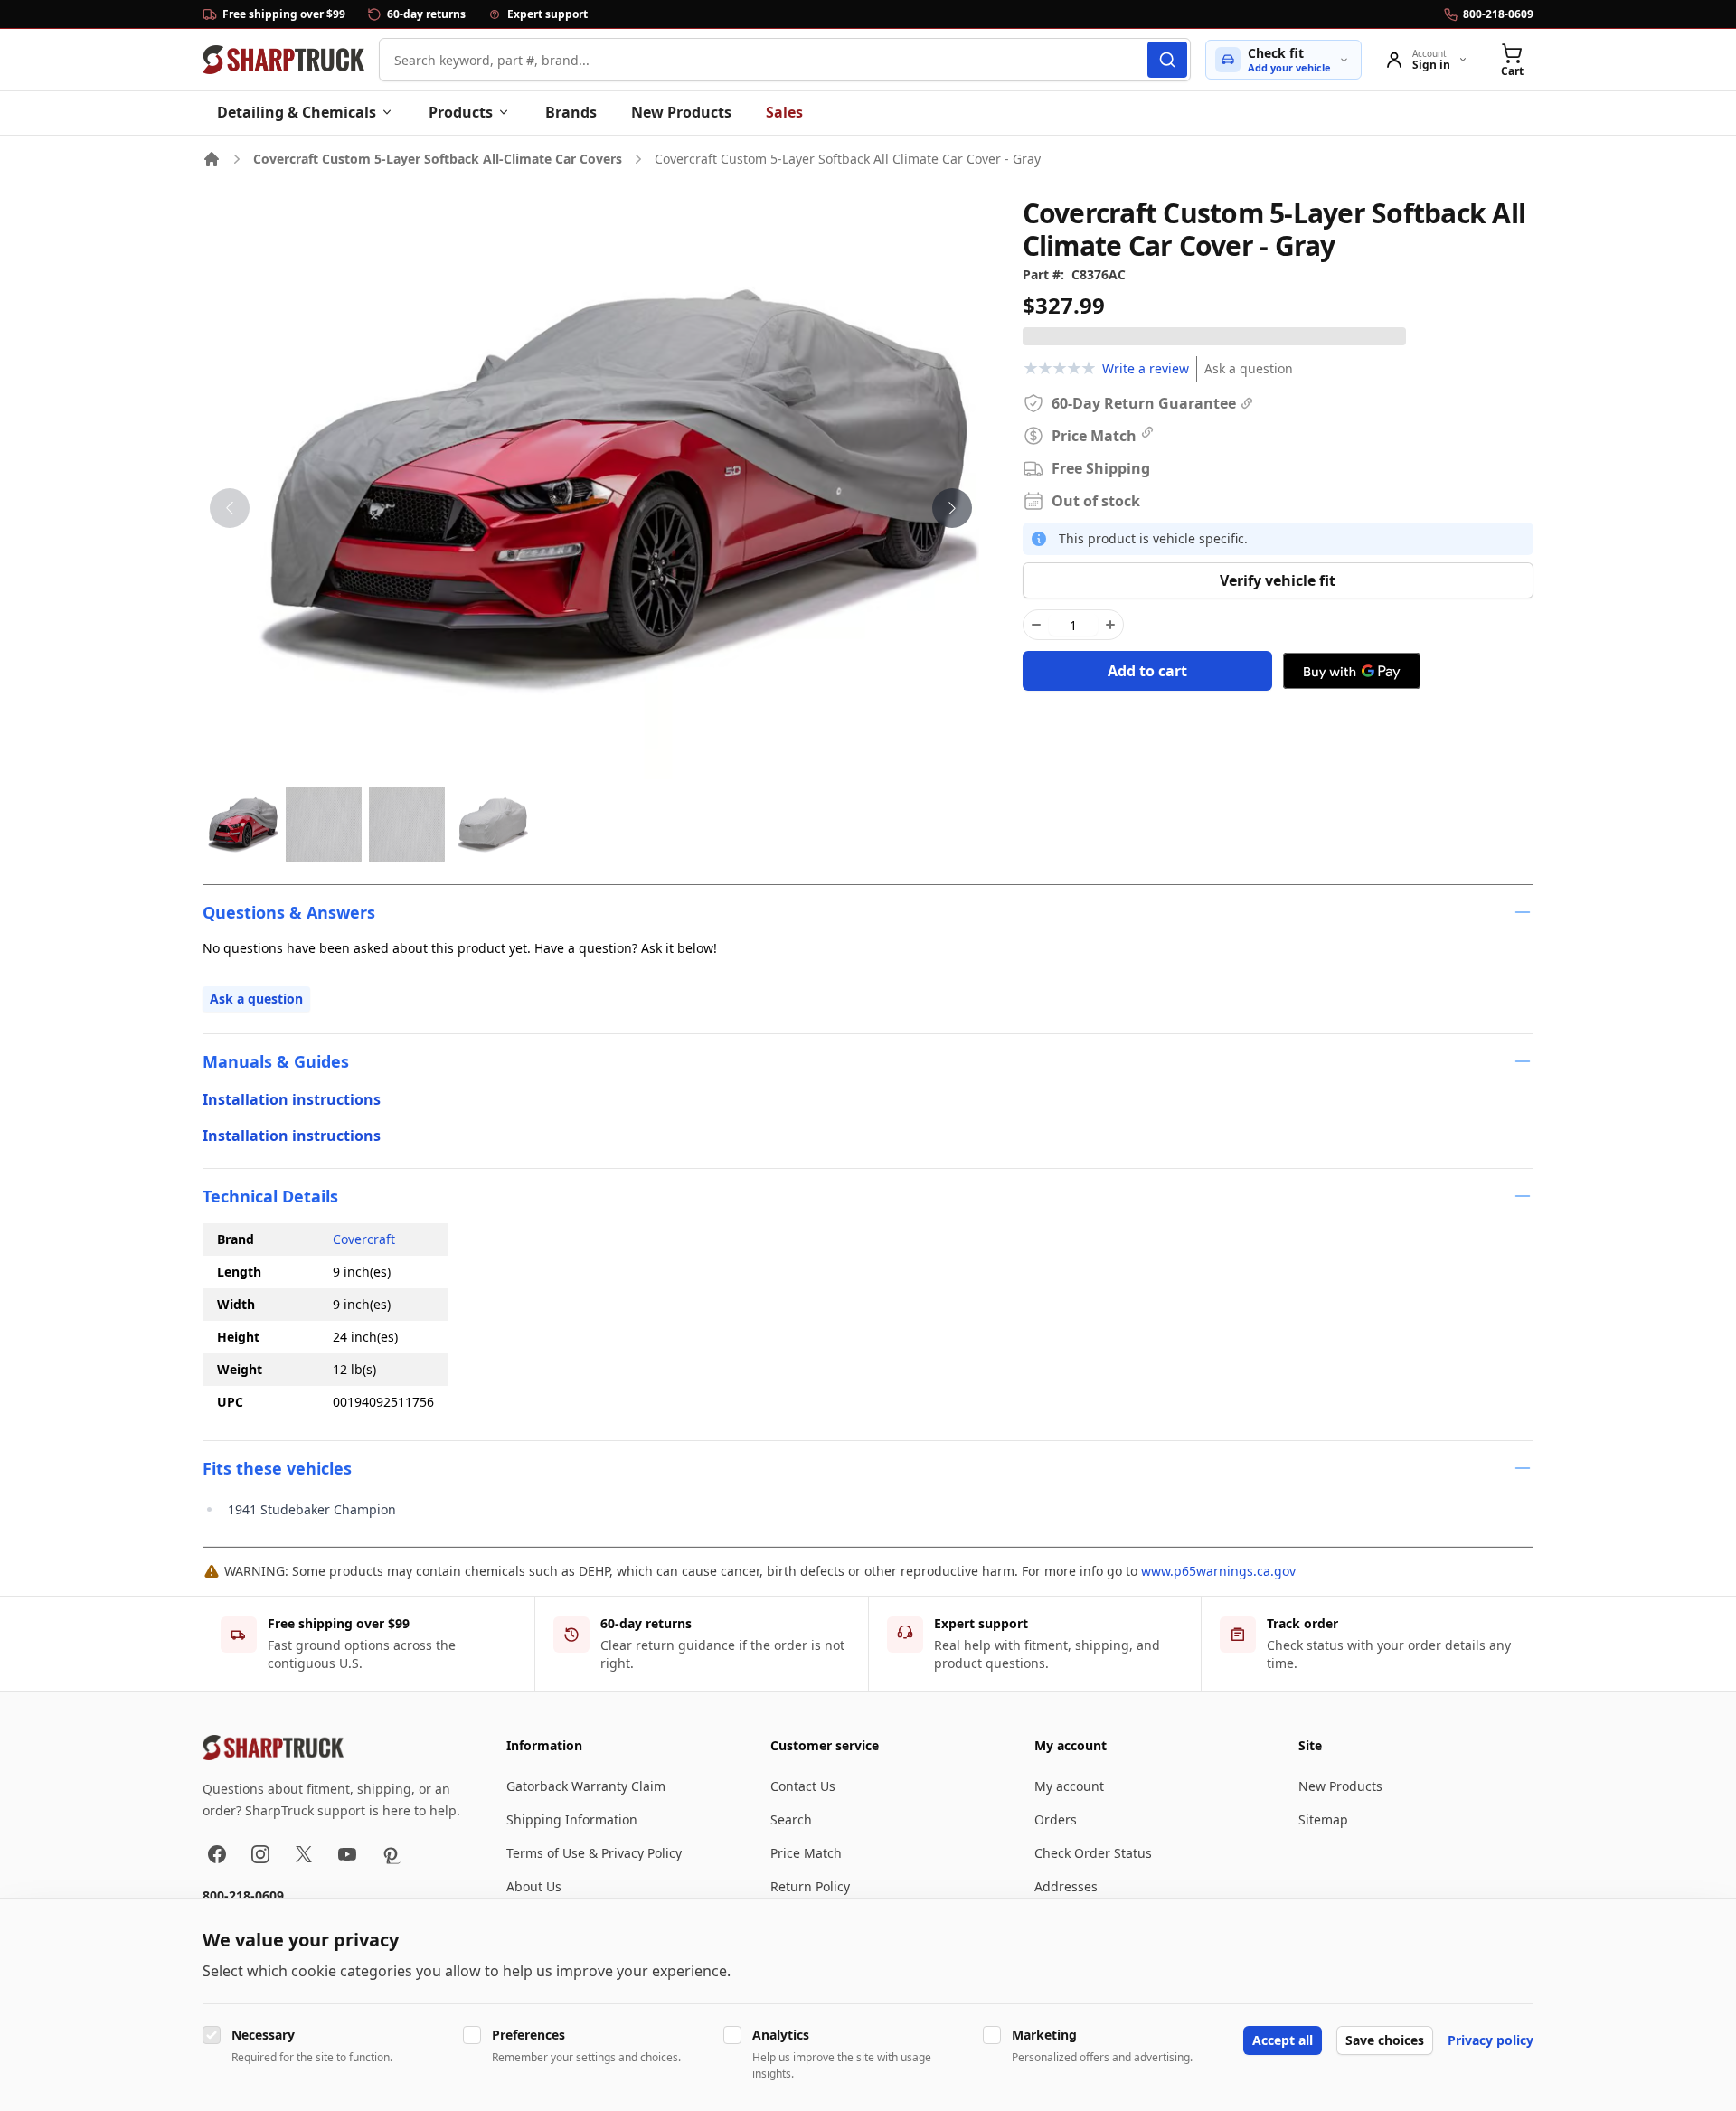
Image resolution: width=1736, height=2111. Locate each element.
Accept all (1283, 2040)
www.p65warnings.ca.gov (1218, 1571)
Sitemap (1323, 1819)
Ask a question (1249, 368)
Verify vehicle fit (1278, 580)
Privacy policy (1491, 2040)
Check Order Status (1093, 1853)
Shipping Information (572, 1819)
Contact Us (803, 1786)
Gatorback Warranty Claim (586, 1786)
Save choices (1385, 2040)
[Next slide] (952, 508)
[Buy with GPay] (1352, 671)
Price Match (806, 1853)
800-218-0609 (243, 1895)
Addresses (1066, 1886)
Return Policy (810, 1886)
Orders (1056, 1819)
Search (791, 1819)
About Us (534, 1886)
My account (1069, 1786)
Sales (784, 112)
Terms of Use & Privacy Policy (594, 1853)
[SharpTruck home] (283, 60)
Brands (571, 112)
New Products (681, 112)
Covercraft (364, 1239)
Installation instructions (292, 1099)
